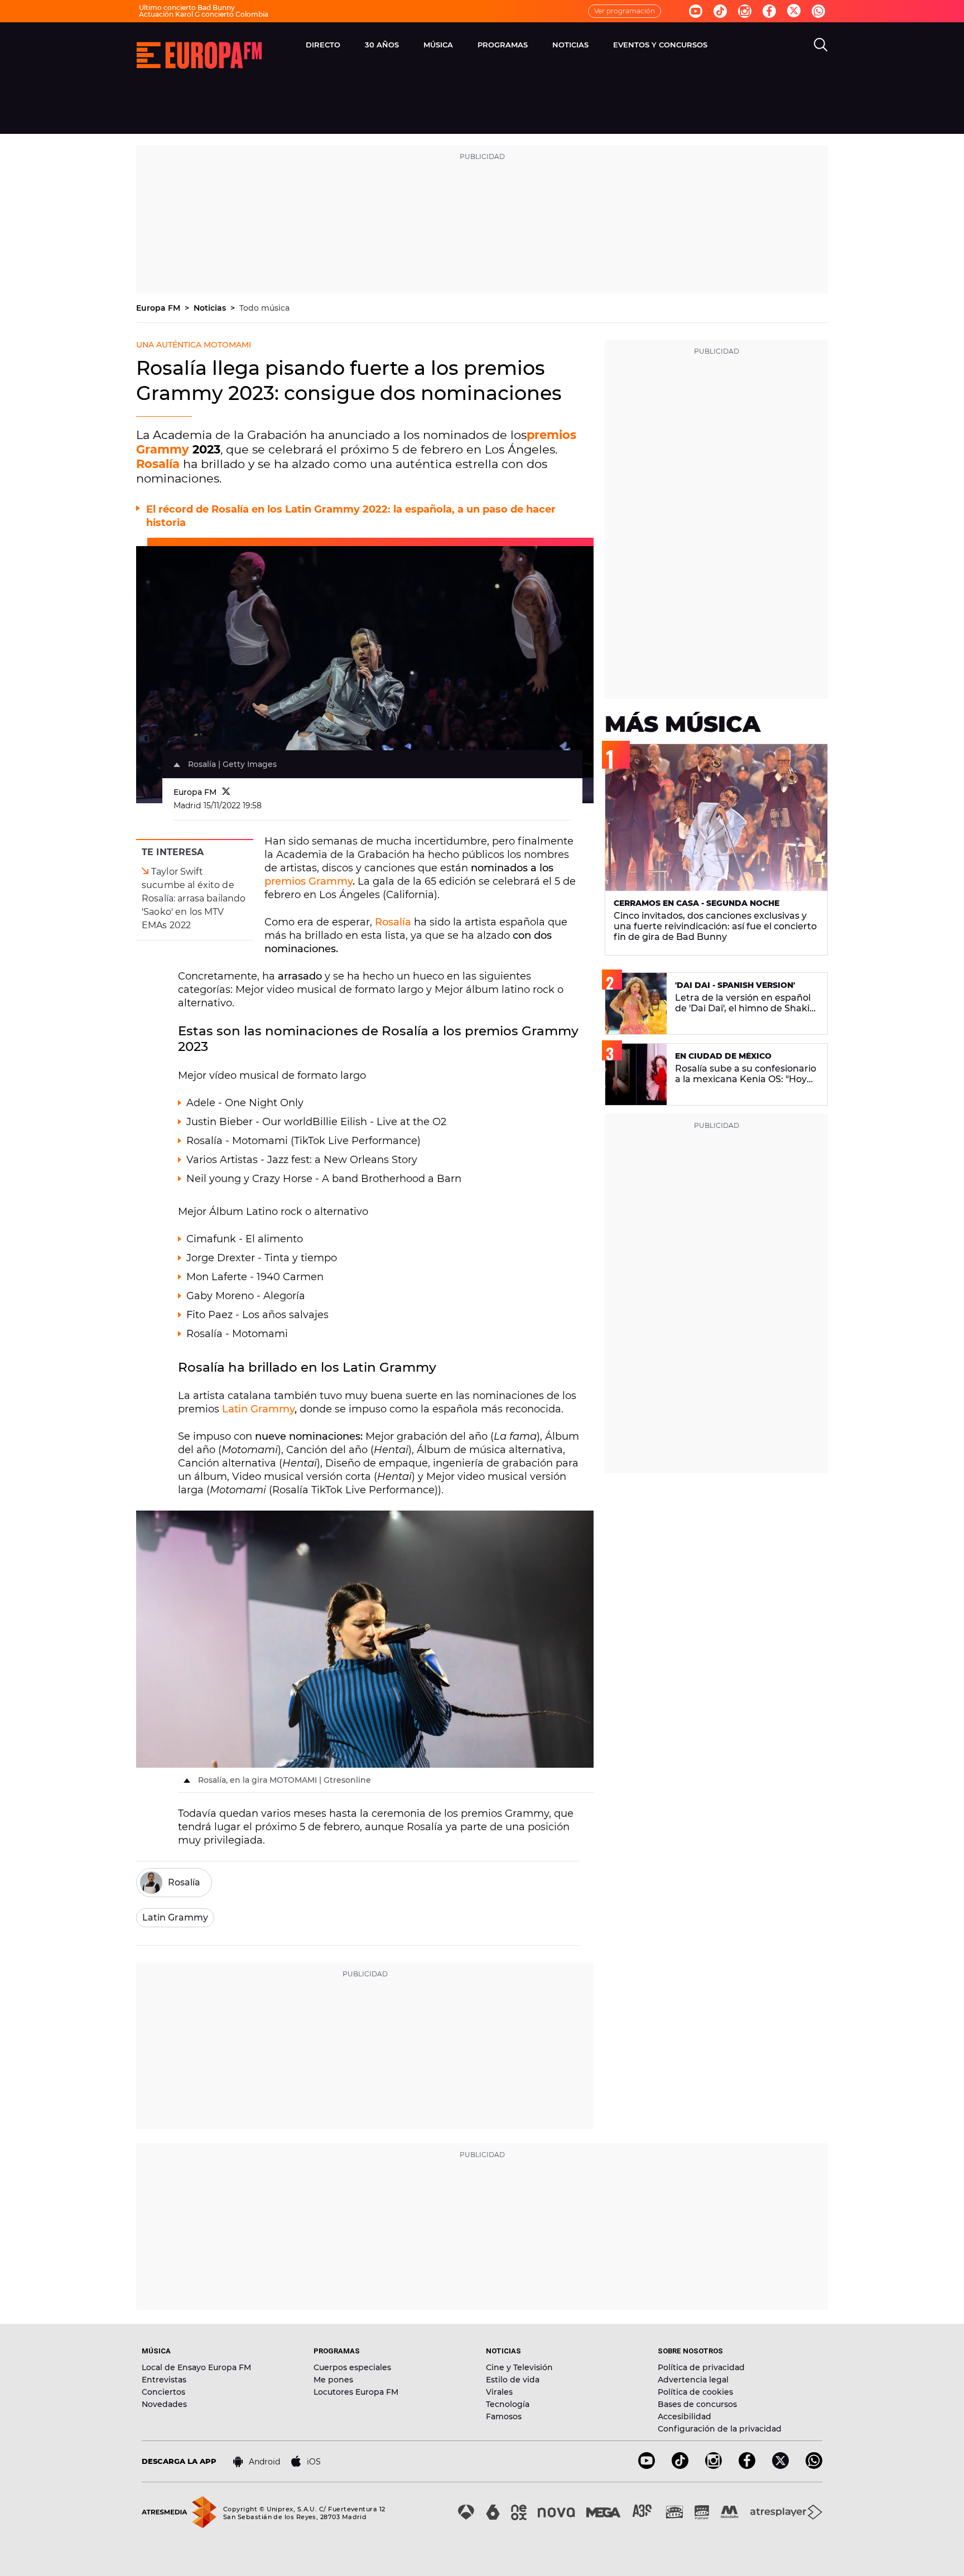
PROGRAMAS (503, 45)
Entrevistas (164, 2380)
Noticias (211, 308)
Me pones (333, 2380)
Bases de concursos (697, 2404)
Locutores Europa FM (356, 2392)
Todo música (264, 308)
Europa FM (159, 308)
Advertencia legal (693, 2380)
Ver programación (625, 11)
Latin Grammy (257, 1409)
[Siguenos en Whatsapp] (818, 11)
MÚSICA (438, 45)
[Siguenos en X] (780, 2466)
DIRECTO (323, 45)
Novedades (164, 2404)
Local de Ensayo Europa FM (196, 2367)
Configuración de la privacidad (720, 2429)
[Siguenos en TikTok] (680, 2466)
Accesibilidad (685, 2416)
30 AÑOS (382, 45)
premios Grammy (309, 881)
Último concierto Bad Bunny (187, 8)
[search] (821, 45)
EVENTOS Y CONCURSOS (660, 45)
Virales (499, 2392)
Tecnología (508, 2404)
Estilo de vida (513, 2380)
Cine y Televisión (519, 2367)
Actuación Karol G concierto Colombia (204, 14)
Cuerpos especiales (352, 2367)
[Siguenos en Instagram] (745, 11)
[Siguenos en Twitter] (794, 11)
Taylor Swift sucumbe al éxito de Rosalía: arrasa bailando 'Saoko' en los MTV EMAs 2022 (194, 898)
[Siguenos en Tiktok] (720, 11)
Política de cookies (695, 2392)
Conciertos (163, 2392)
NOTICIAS (570, 45)
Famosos (504, 2416)
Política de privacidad (701, 2367)
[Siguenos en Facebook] (769, 11)
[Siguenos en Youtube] (696, 11)
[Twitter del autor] (226, 792)
